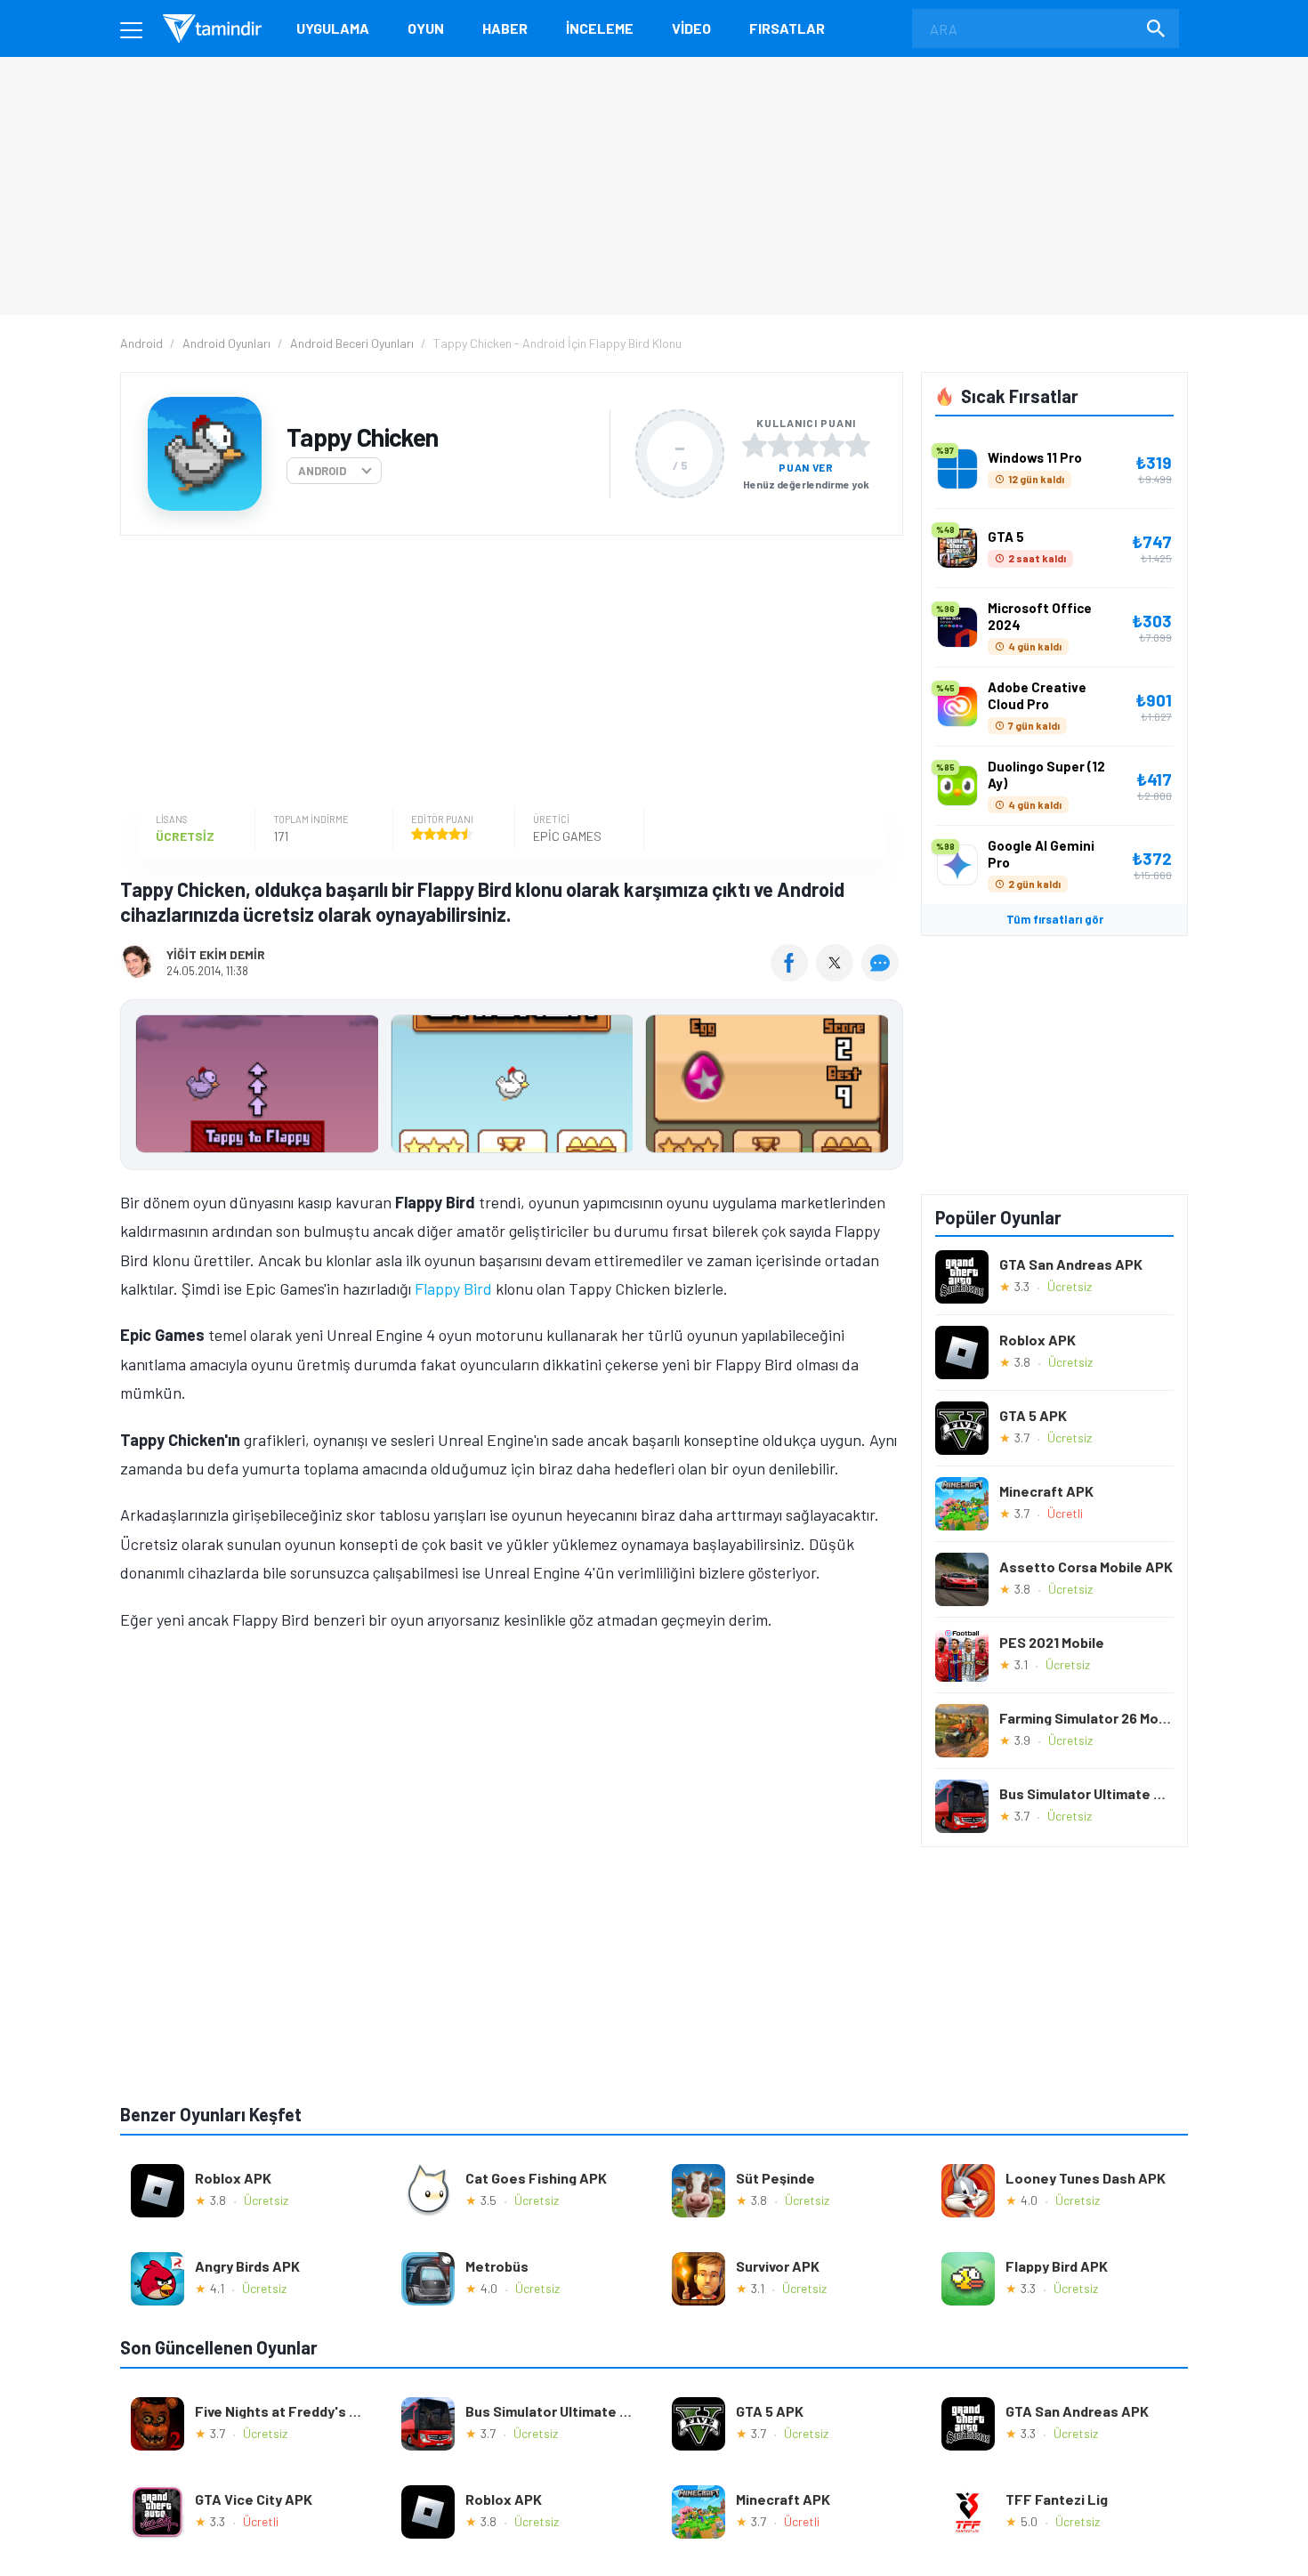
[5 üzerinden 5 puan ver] (858, 445)
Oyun (426, 28)
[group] (512, 1088)
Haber (505, 28)
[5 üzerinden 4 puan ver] (832, 445)
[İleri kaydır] (881, 1085)
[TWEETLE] (837, 975)
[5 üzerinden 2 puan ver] (780, 445)
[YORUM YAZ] (882, 975)
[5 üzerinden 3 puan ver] (806, 445)
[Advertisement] (507, 674)
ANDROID (322, 471)
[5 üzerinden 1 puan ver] (755, 445)
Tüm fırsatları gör (1055, 919)
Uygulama (333, 28)
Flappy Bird (453, 1288)
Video (691, 28)
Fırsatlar (787, 28)
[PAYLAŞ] (793, 975)
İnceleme (600, 28)
